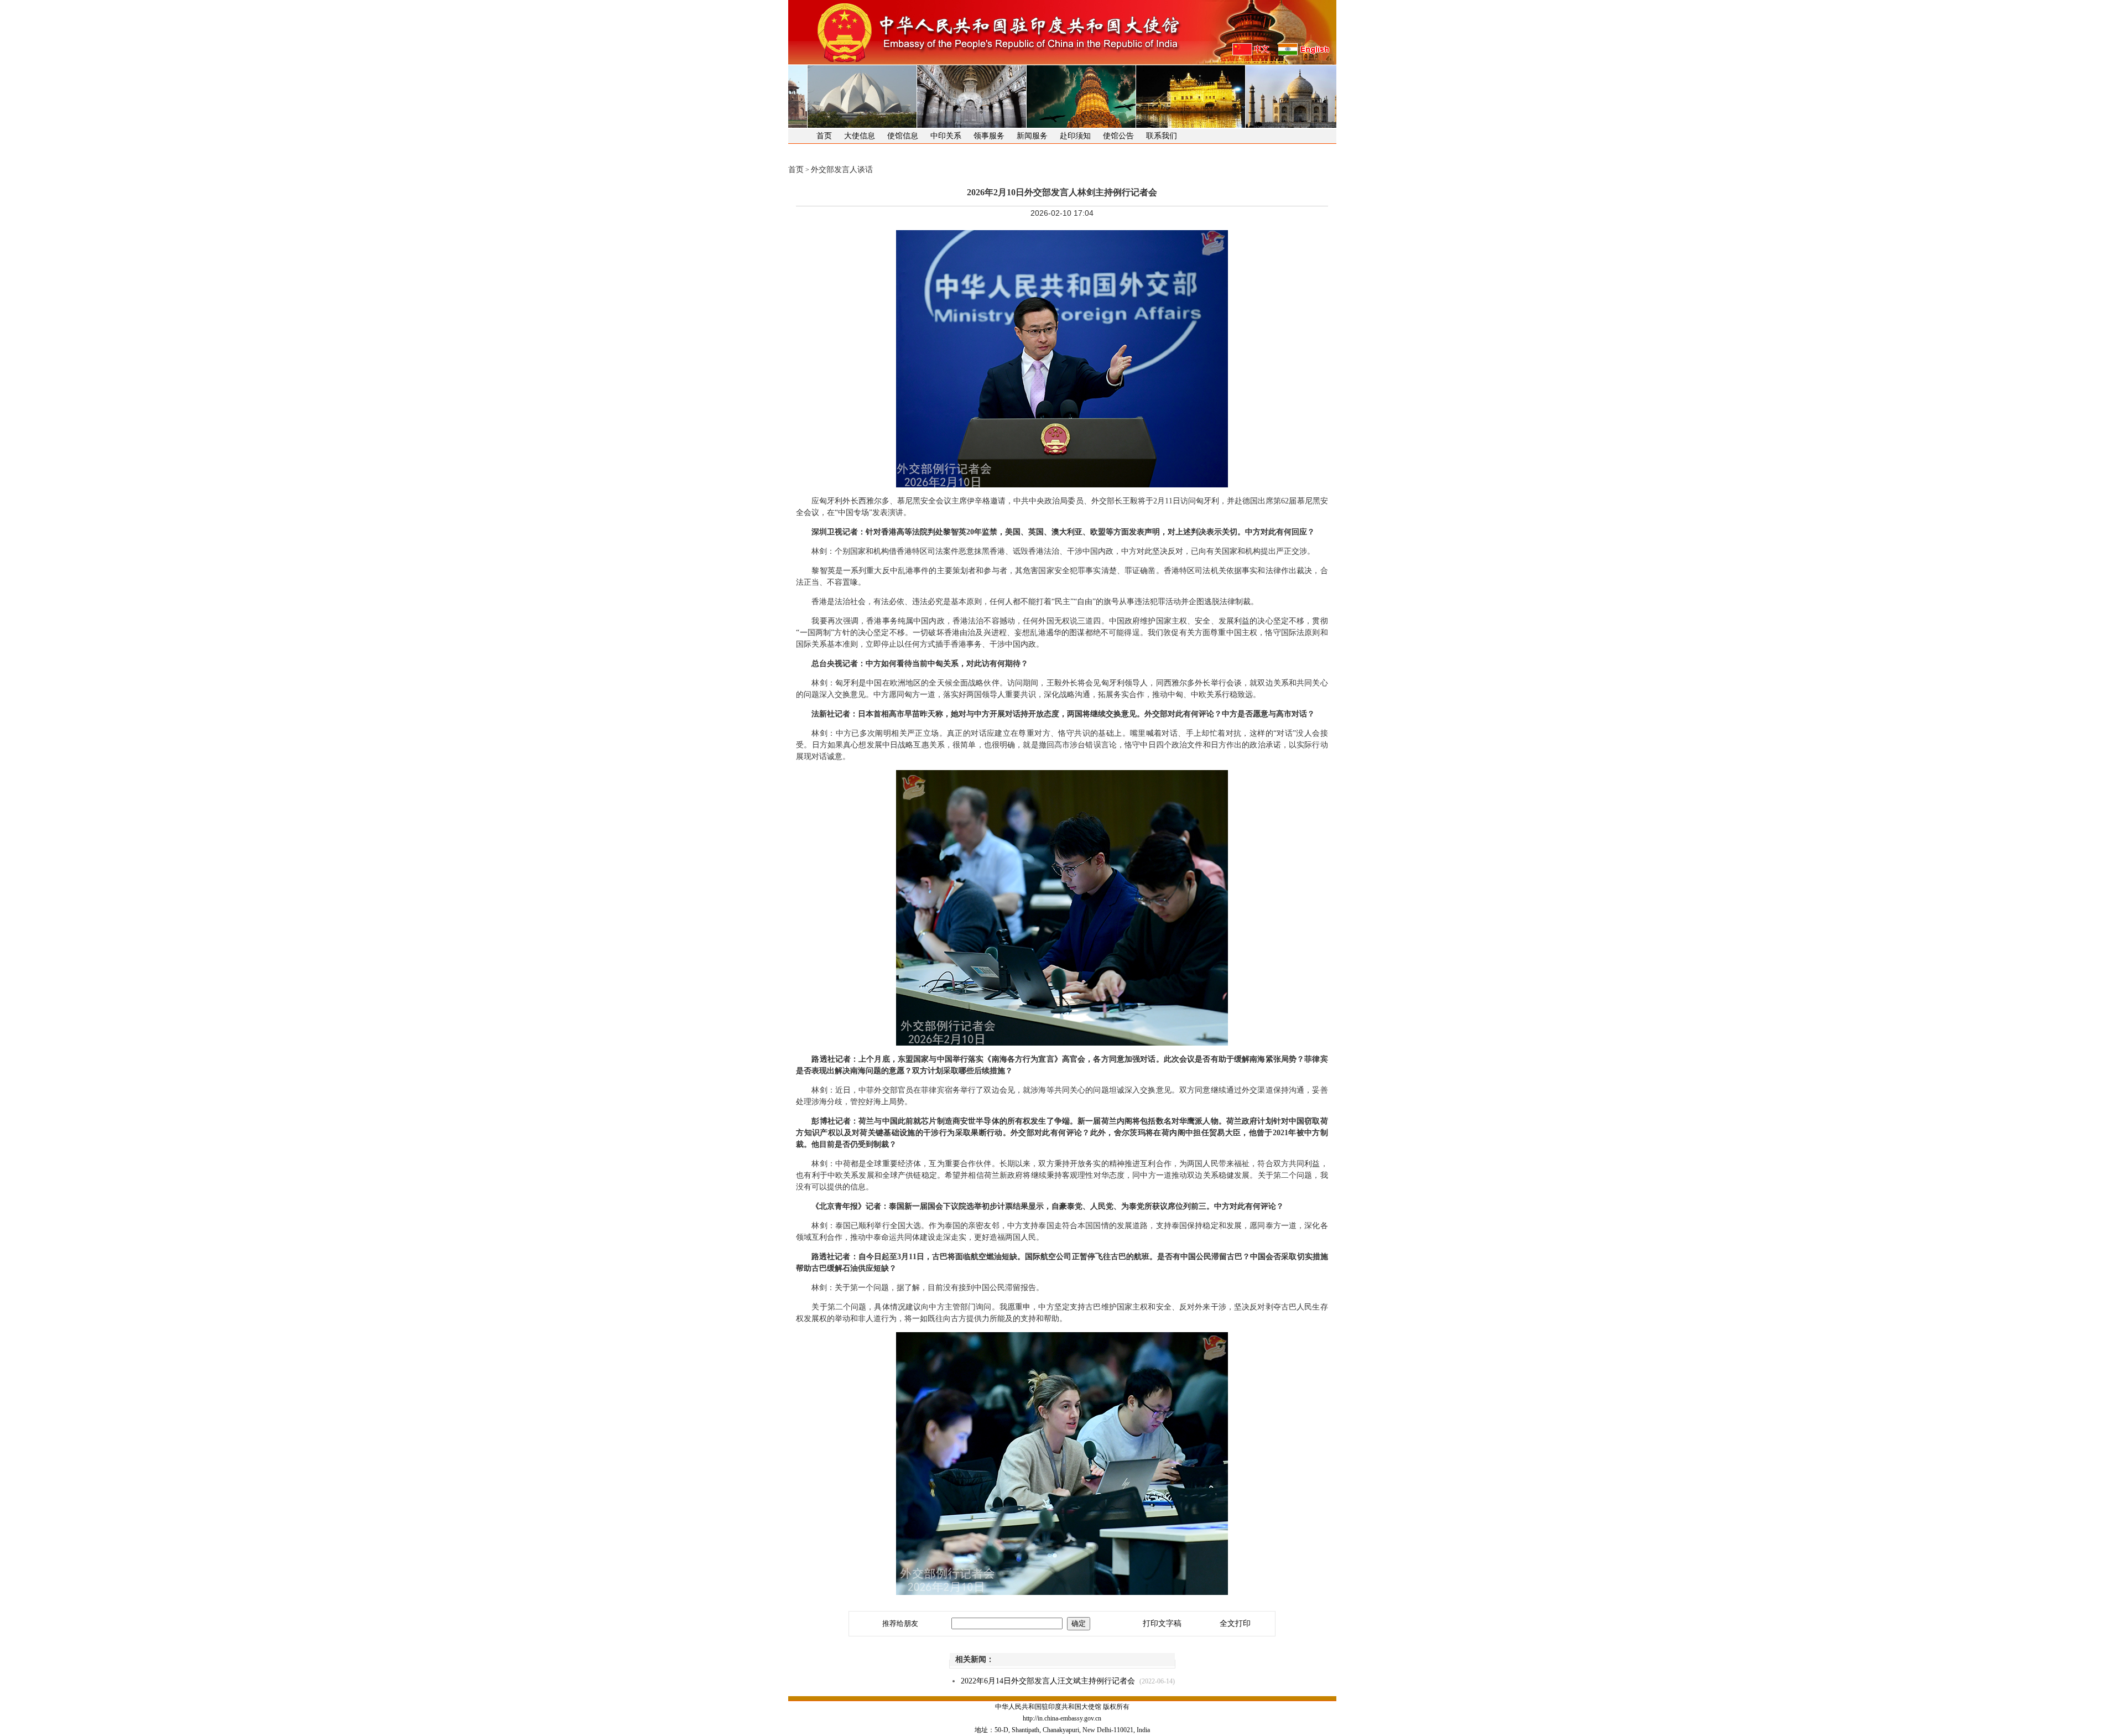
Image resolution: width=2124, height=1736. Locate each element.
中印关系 (946, 136)
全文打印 (1235, 1623)
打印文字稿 (1162, 1623)
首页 (824, 136)
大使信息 (860, 136)
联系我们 (1162, 136)
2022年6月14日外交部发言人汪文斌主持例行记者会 (1048, 1681)
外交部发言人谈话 (842, 170)
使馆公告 (1118, 136)
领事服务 (989, 136)
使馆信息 (903, 136)
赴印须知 (1075, 136)
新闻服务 (1032, 136)
